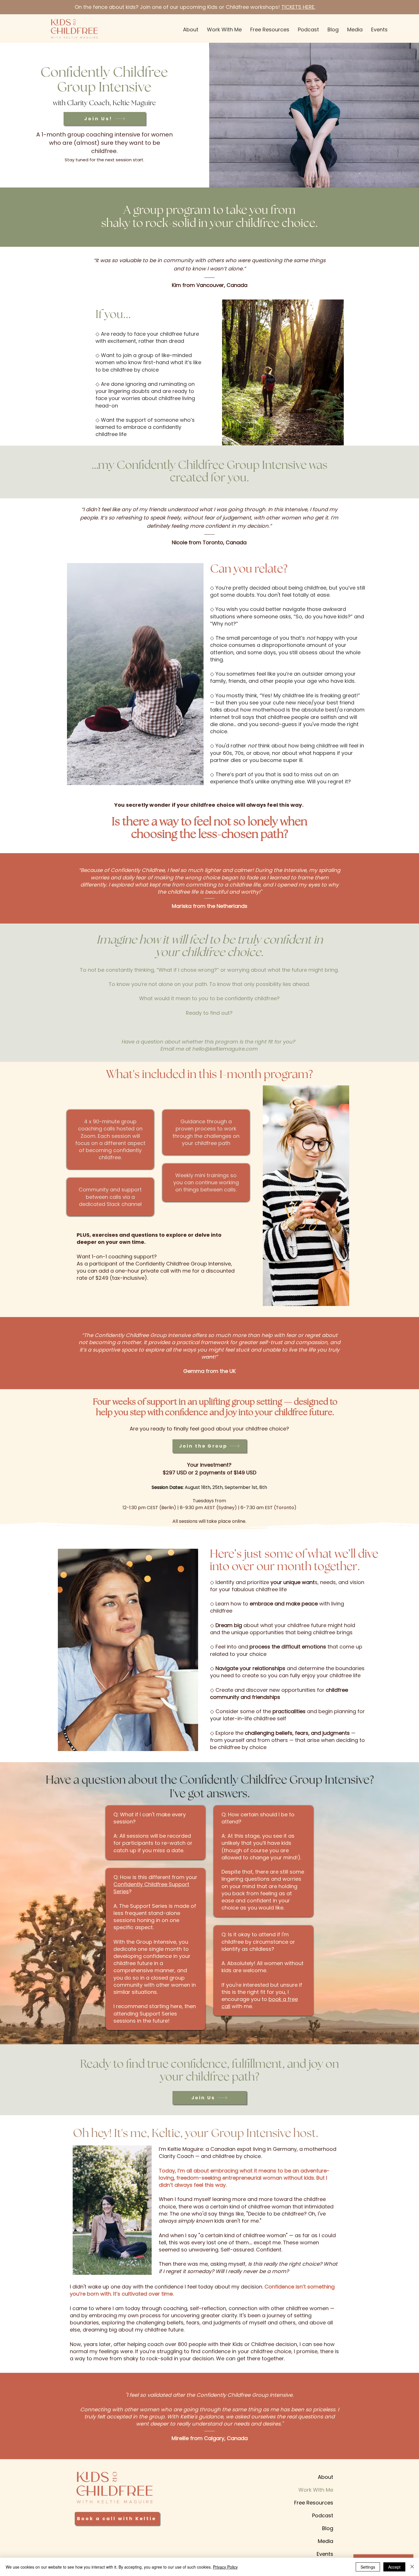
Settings (368, 2567)
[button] (224, 29)
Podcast (323, 2515)
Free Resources (314, 2503)
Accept (394, 2567)
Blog (328, 2528)
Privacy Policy (225, 2567)
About (326, 2477)
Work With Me (316, 2490)
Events (325, 2554)
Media (326, 2541)
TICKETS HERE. (298, 7)
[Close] (412, 2567)
